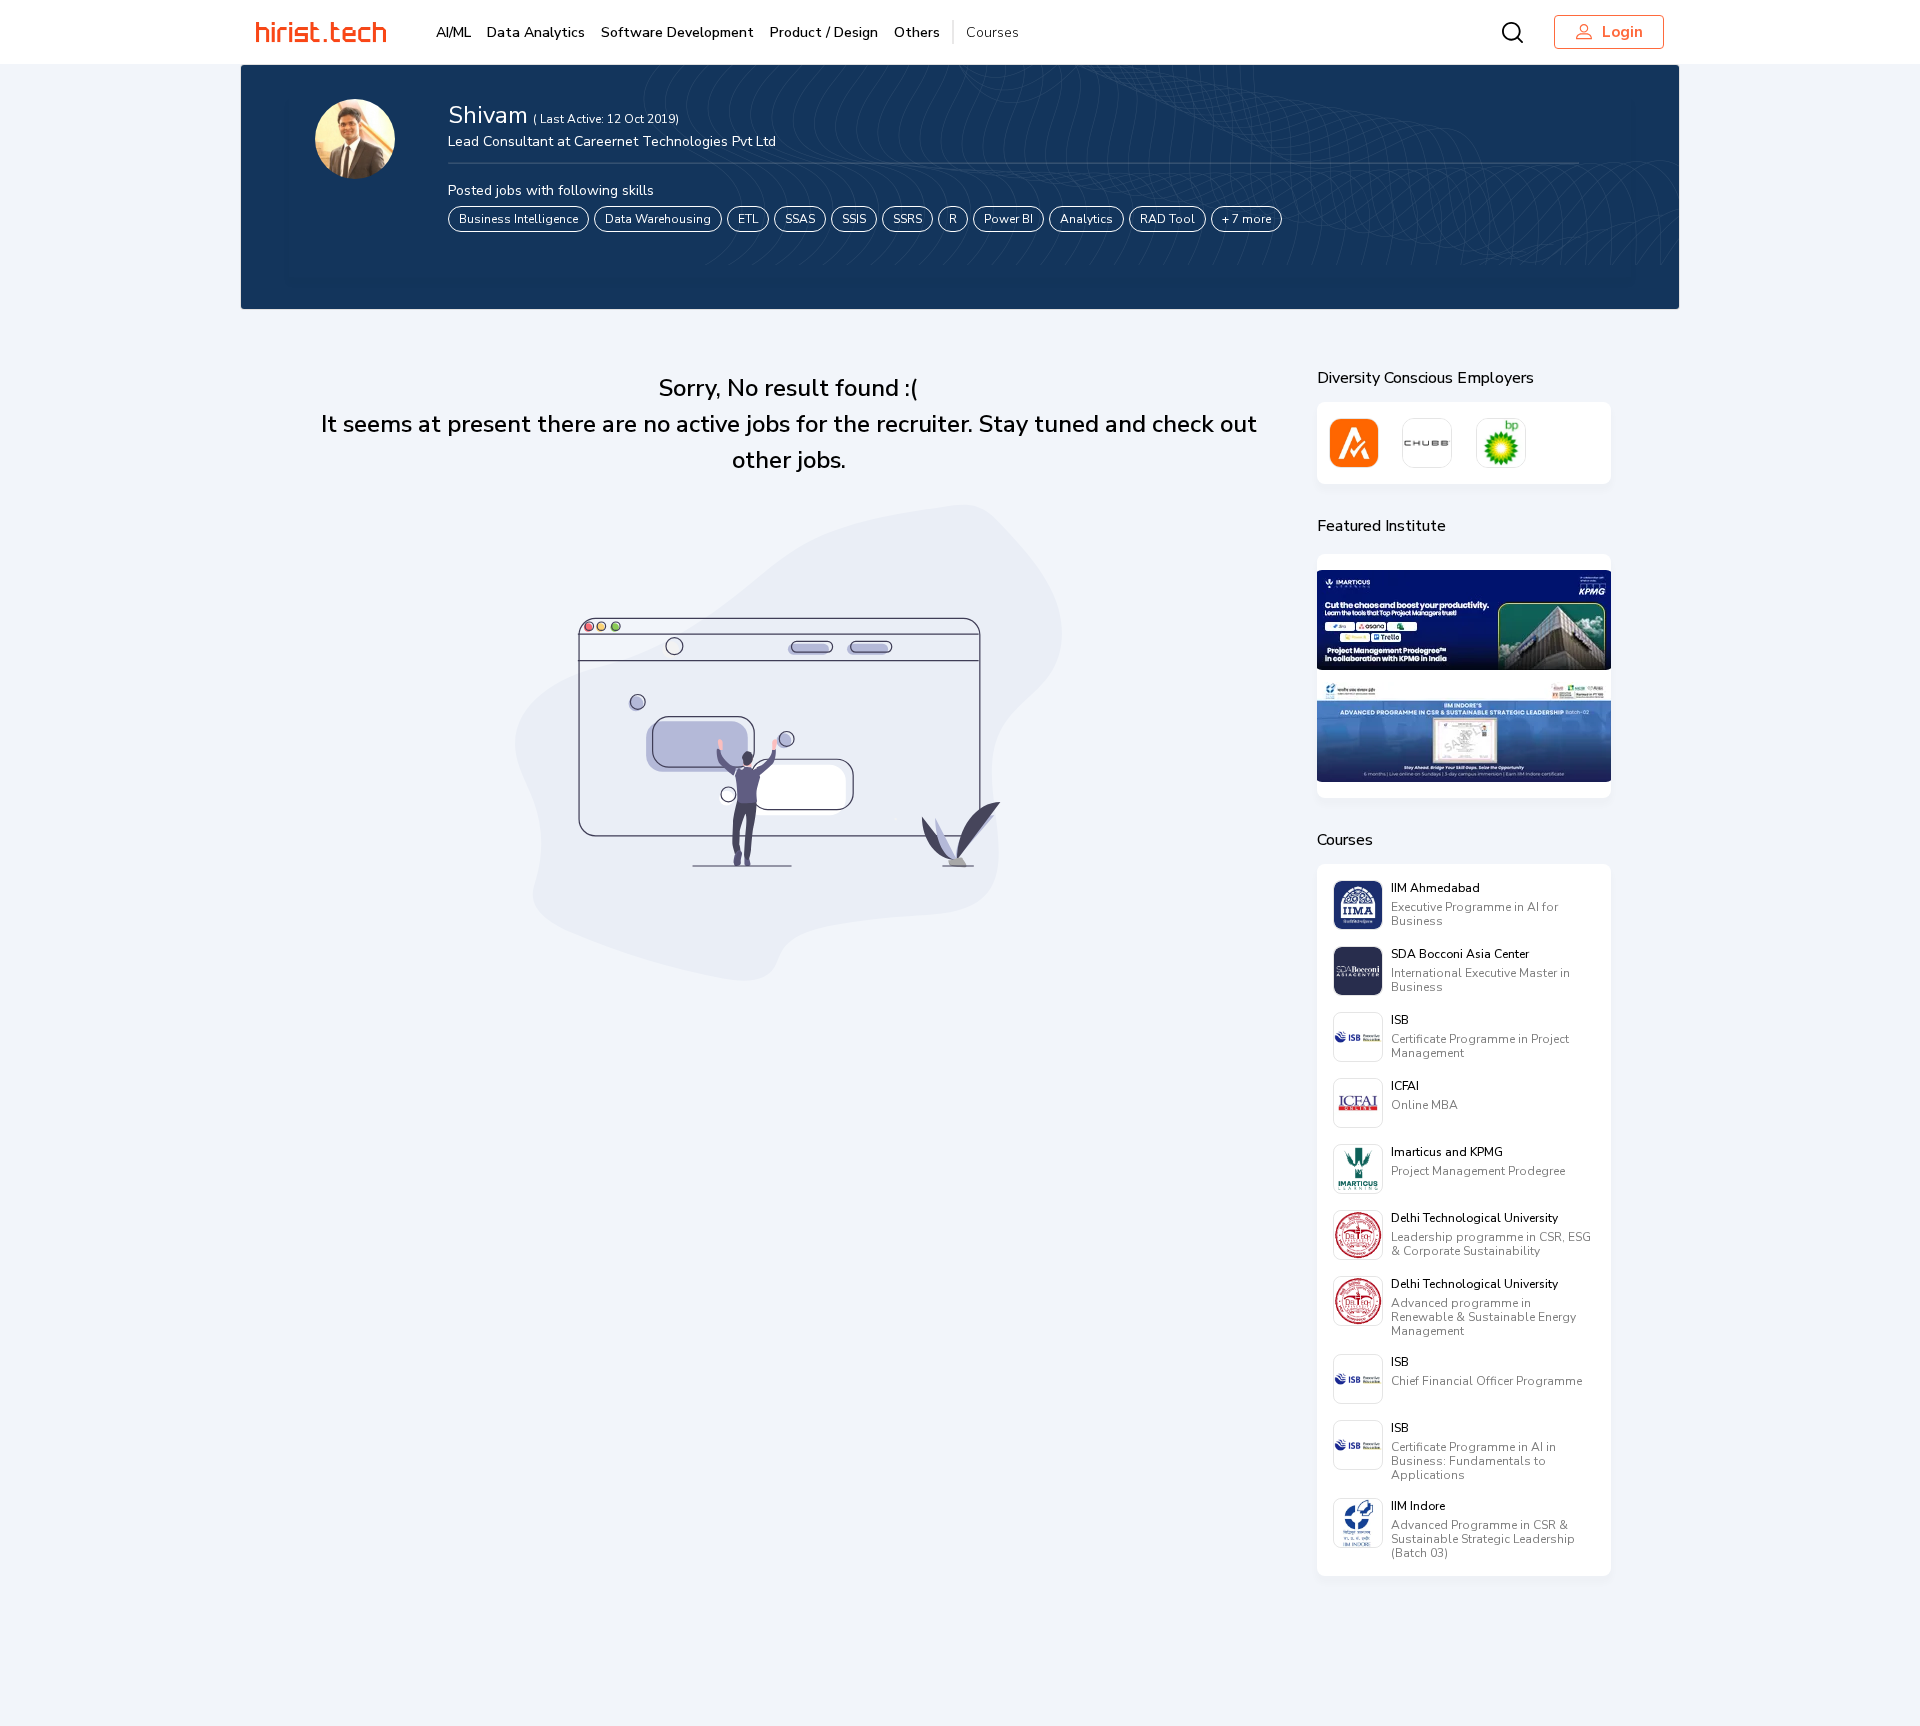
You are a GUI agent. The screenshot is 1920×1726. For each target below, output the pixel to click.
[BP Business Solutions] (1501, 443)
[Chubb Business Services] (1427, 443)
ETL (748, 219)
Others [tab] (917, 32)
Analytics (1086, 219)
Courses (992, 32)
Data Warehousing (658, 219)
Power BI (1008, 219)
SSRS (907, 219)
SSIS (854, 219)
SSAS (800, 219)
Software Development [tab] (677, 32)
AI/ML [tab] (453, 32)
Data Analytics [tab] (536, 32)
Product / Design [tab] (824, 32)
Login (1622, 32)
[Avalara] (1354, 443)
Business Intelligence (518, 219)
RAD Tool (1167, 219)
